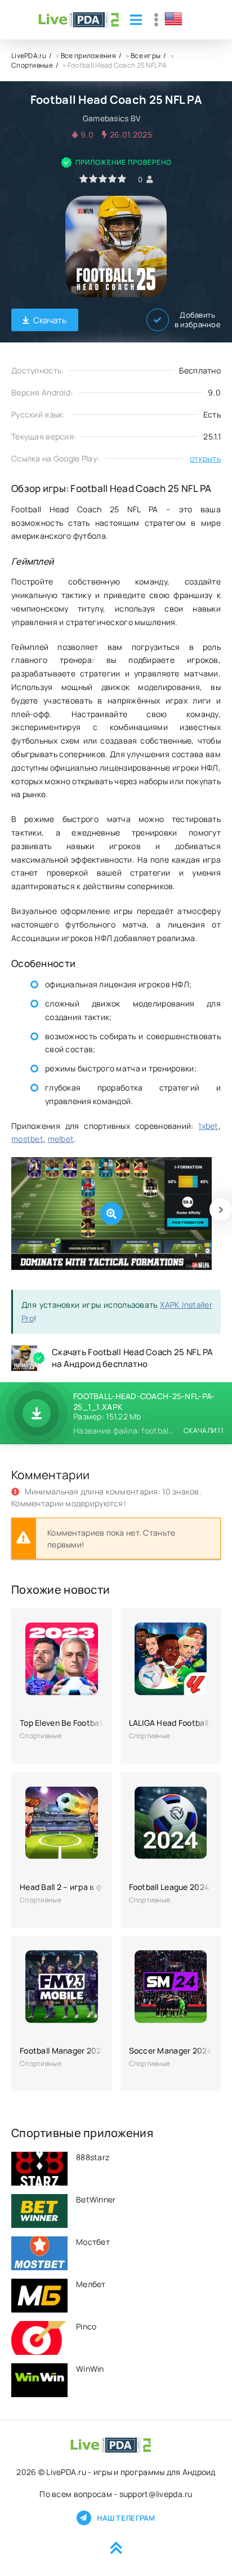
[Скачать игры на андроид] (79, 20)
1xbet (208, 1126)
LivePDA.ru (29, 56)
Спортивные (32, 65)
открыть (205, 458)
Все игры (146, 56)
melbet (61, 1139)
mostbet (27, 1139)
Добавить (198, 320)
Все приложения (88, 56)
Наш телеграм (126, 2518)
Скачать (50, 320)
